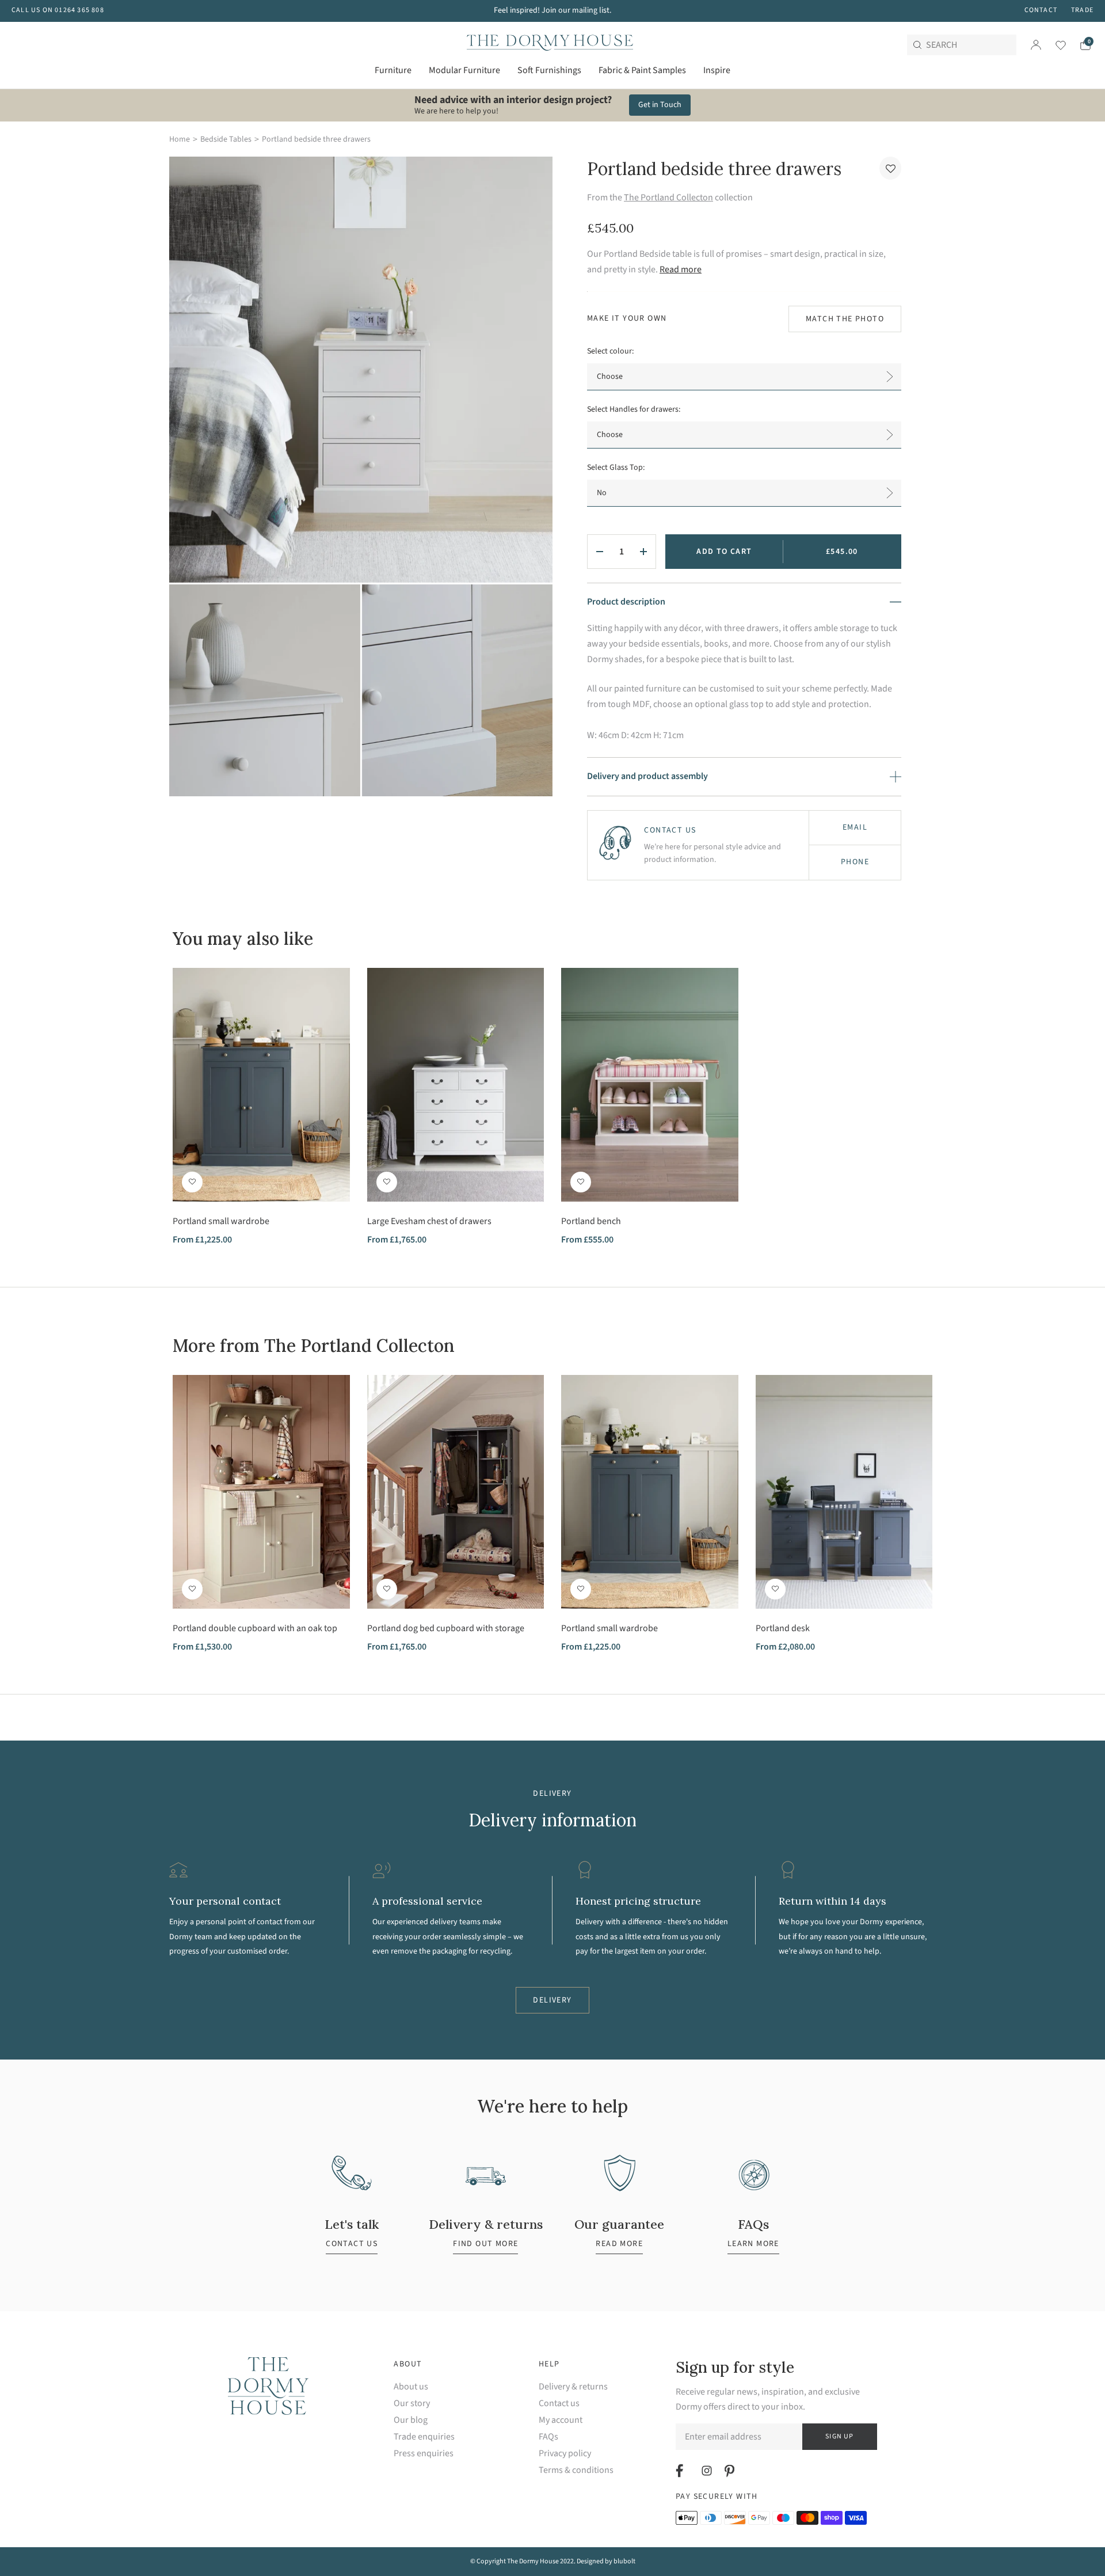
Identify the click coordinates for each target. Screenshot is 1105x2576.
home (180, 139)
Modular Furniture (464, 70)
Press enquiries (424, 2454)
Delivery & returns (573, 2387)
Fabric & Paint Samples (642, 70)
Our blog (411, 2420)
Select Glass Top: (616, 468)
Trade (1082, 10)
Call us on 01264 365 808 (58, 10)
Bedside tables (226, 139)
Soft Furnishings (549, 70)
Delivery (552, 2000)
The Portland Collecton (668, 197)
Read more (681, 269)
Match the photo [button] (845, 319)
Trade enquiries (424, 2437)
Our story (412, 2404)
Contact (1041, 10)
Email (855, 827)
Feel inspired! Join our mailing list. (552, 10)
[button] (890, 168)
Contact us (559, 2404)
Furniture (393, 70)
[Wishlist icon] (1053, 45)
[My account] (1036, 45)
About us (411, 2387)
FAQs (548, 2437)
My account (561, 2420)
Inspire (717, 70)
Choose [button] (610, 377)
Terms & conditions (576, 2470)
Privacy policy (565, 2454)
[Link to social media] (681, 2471)
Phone (855, 862)
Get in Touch (660, 105)
